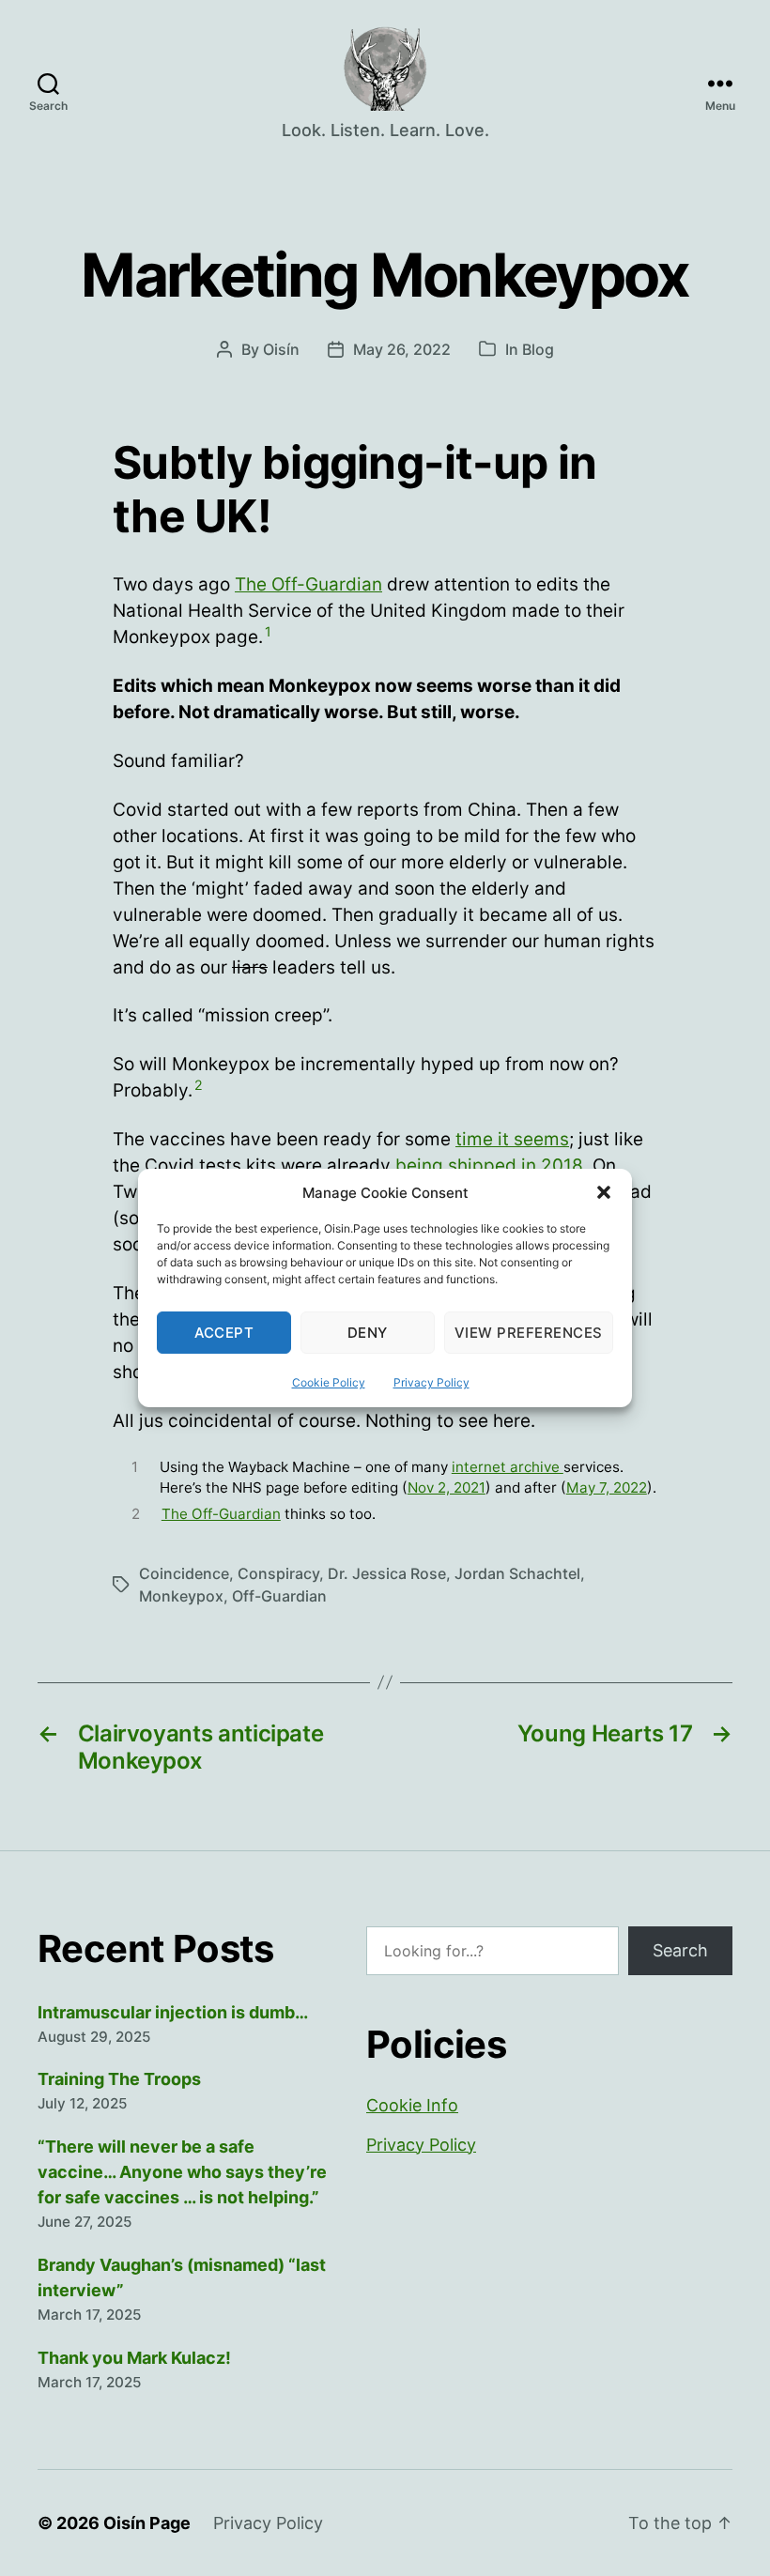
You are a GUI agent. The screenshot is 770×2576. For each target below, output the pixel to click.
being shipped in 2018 (489, 1165)
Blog (538, 349)
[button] (604, 1192)
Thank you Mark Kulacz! (134, 2358)
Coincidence (184, 1573)
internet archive (508, 1467)
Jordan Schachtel (517, 1573)
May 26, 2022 (402, 349)
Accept (224, 1333)
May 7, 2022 (607, 1487)
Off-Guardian (279, 1596)
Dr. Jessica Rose (387, 1573)
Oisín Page (147, 2523)
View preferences (529, 1333)
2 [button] (199, 1085)
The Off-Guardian (308, 584)
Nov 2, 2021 (447, 1487)
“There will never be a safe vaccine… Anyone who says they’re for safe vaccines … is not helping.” (182, 2172)
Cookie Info (412, 2105)
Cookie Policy (329, 1382)
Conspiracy (278, 1573)
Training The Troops (119, 2079)
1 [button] (268, 631)
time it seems (512, 1139)
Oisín (281, 349)
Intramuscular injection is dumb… (173, 2012)
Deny (368, 1333)
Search (680, 1950)
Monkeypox (181, 1596)
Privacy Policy (431, 1382)
